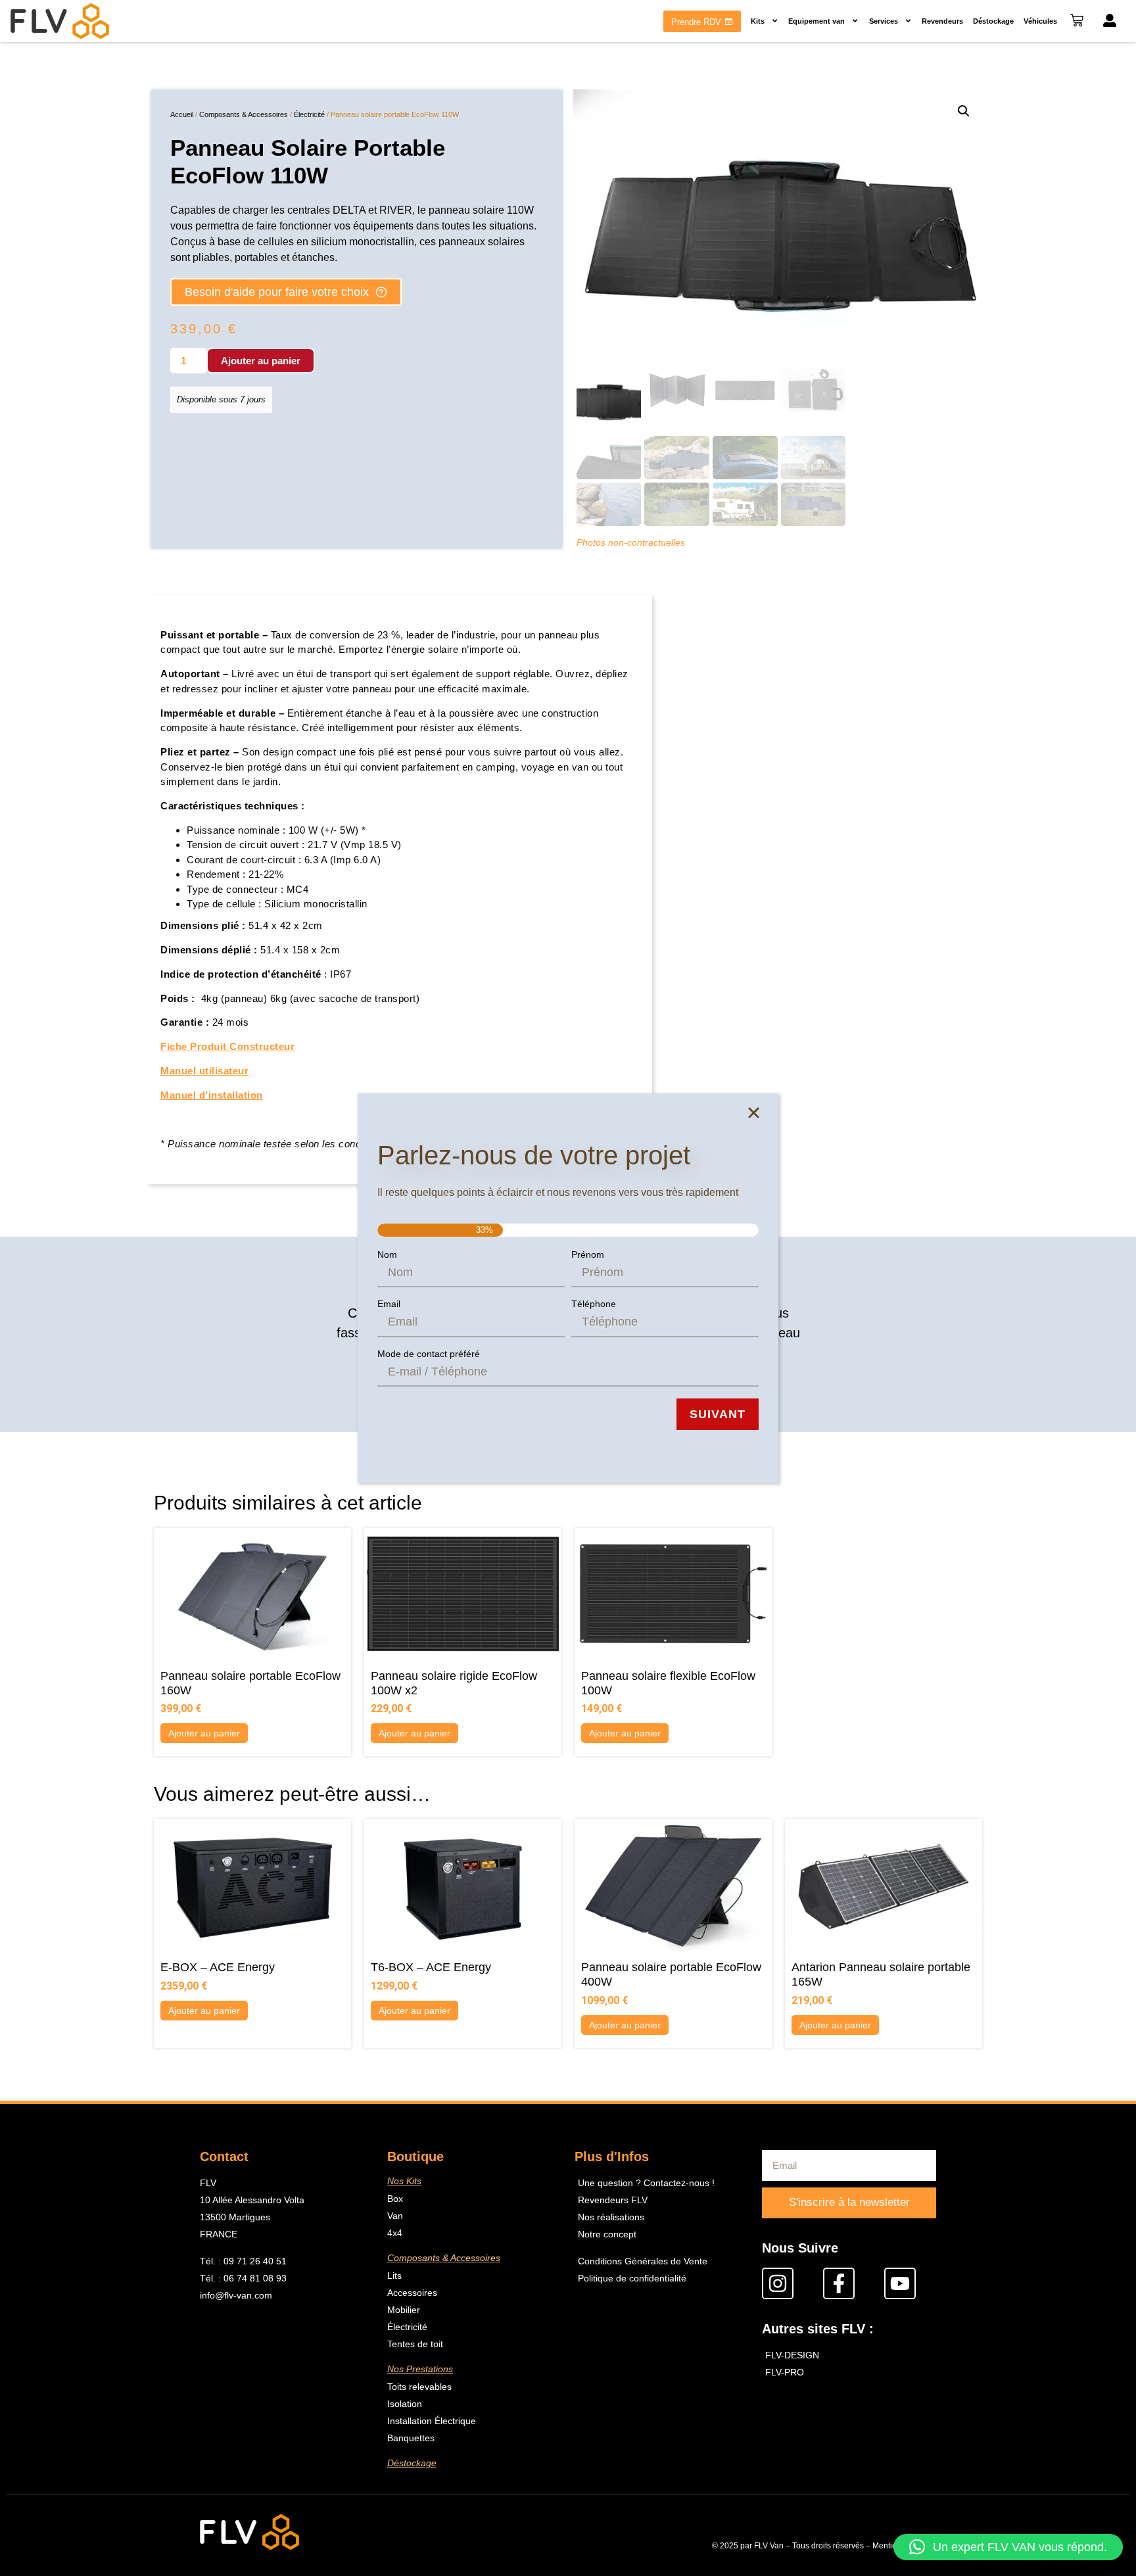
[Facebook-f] (839, 2283)
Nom (387, 1254)
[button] (964, 111)
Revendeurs (942, 21)
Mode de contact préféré (429, 1354)
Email (389, 1304)
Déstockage (993, 21)
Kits (758, 21)
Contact (224, 2157)
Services (884, 21)
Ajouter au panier (261, 361)
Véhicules (1040, 21)
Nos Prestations (420, 2369)
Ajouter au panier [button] (204, 1733)
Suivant (718, 1414)
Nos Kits (404, 2181)
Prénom (588, 1254)
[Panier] (1077, 20)
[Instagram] (778, 2283)
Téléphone (594, 1304)
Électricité (309, 114)
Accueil (182, 114)
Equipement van (816, 21)
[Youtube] (900, 2283)
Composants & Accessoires (244, 114)
